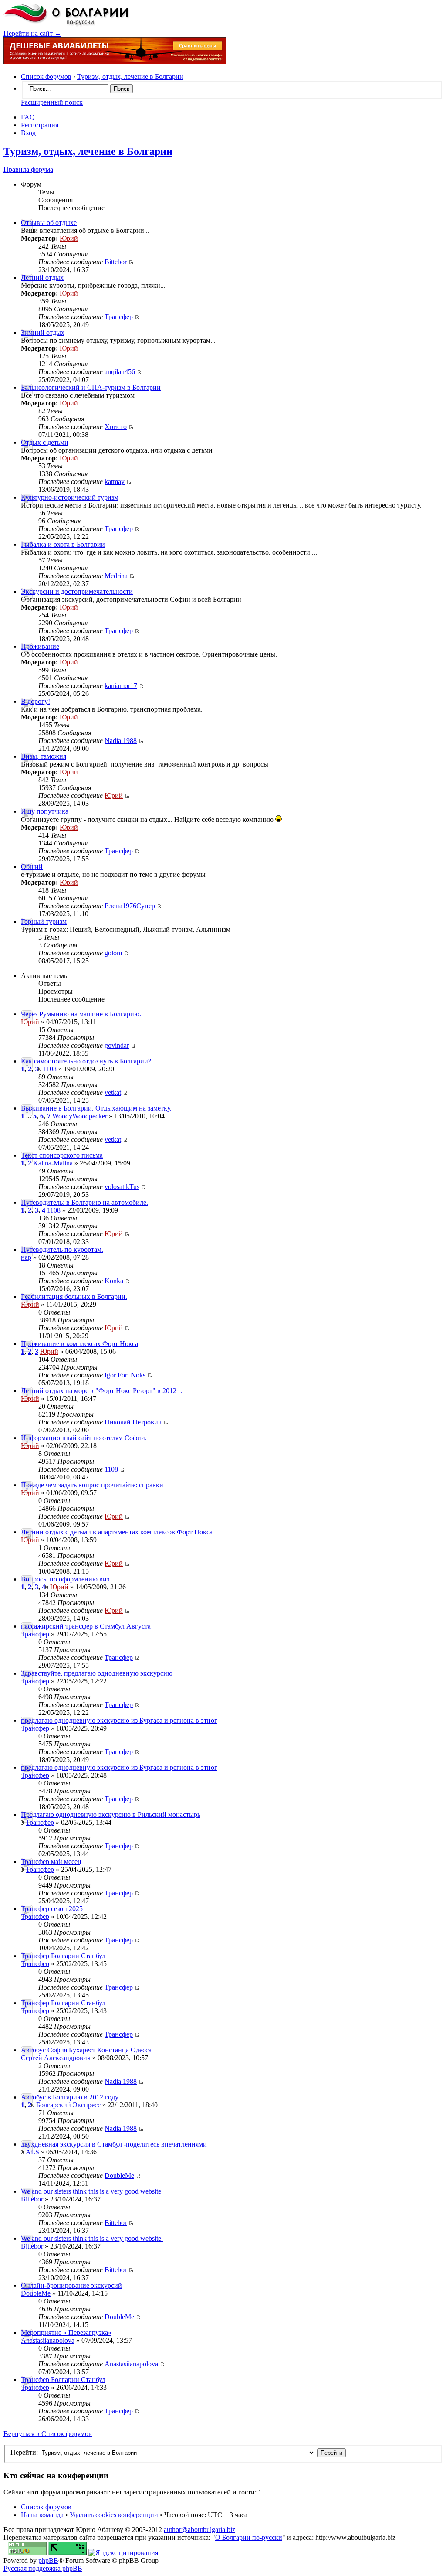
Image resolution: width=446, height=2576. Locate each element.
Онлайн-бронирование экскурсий (71, 2285)
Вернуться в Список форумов (48, 2434)
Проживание (40, 646)
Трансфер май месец (51, 1862)
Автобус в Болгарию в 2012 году (70, 2097)
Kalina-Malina (53, 1163)
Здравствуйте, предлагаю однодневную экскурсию (97, 1673)
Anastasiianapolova (48, 2340)
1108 (50, 1069)
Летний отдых (42, 278)
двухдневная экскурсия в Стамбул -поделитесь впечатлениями (114, 2144)
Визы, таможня (44, 756)
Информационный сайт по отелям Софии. (84, 1438)
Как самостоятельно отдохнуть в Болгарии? (86, 1061)
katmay (115, 482)
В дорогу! (35, 701)
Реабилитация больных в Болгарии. (74, 1297)
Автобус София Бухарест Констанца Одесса (86, 2050)
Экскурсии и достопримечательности (77, 591)
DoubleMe (119, 2176)
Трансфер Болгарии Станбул (63, 1956)
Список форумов (46, 77)
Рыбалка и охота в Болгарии (63, 544)
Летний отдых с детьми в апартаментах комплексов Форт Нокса (117, 1532)
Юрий (69, 238)
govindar (117, 1045)
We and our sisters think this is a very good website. (92, 2191)
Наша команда (42, 2515)
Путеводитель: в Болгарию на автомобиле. (84, 1202)
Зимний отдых (43, 332)
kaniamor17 (121, 686)
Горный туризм (44, 922)
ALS (32, 2152)
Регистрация (40, 125)
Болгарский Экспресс (68, 2105)
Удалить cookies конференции (114, 2515)
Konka (114, 1281)
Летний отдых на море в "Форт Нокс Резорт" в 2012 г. (101, 1391)
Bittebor (116, 262)
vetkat (113, 1092)
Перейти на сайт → (32, 33)
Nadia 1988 (121, 741)
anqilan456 (120, 372)
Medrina (116, 576)
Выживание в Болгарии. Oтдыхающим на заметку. (96, 1108)
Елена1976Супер (130, 906)
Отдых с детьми (45, 442)
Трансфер (119, 317)
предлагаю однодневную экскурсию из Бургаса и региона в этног (119, 1720)
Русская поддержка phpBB (43, 2568)
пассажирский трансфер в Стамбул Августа (86, 1626)
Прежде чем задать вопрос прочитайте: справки (92, 1485)
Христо (116, 427)
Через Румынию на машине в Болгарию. (81, 1014)
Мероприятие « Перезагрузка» (66, 2332)
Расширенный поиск (52, 102)
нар (26, 1257)
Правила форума (28, 169)
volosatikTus (122, 1187)
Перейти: (24, 2452)
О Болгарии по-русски (249, 2537)
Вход (28, 133)
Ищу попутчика (45, 811)
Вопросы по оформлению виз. (66, 1579)
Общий (32, 867)
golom (113, 953)
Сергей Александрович (56, 2058)
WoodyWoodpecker (80, 1116)
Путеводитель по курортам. (62, 1249)
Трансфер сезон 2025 (52, 1909)
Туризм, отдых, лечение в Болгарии (130, 77)
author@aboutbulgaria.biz (199, 2530)
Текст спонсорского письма (62, 1155)
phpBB (48, 2561)
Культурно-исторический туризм (70, 497)
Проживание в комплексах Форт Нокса (79, 1344)
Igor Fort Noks (125, 1375)
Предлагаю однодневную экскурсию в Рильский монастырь (111, 1814)
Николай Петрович (133, 1422)
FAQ (28, 117)
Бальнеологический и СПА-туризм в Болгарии (91, 387)
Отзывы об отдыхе (49, 223)
